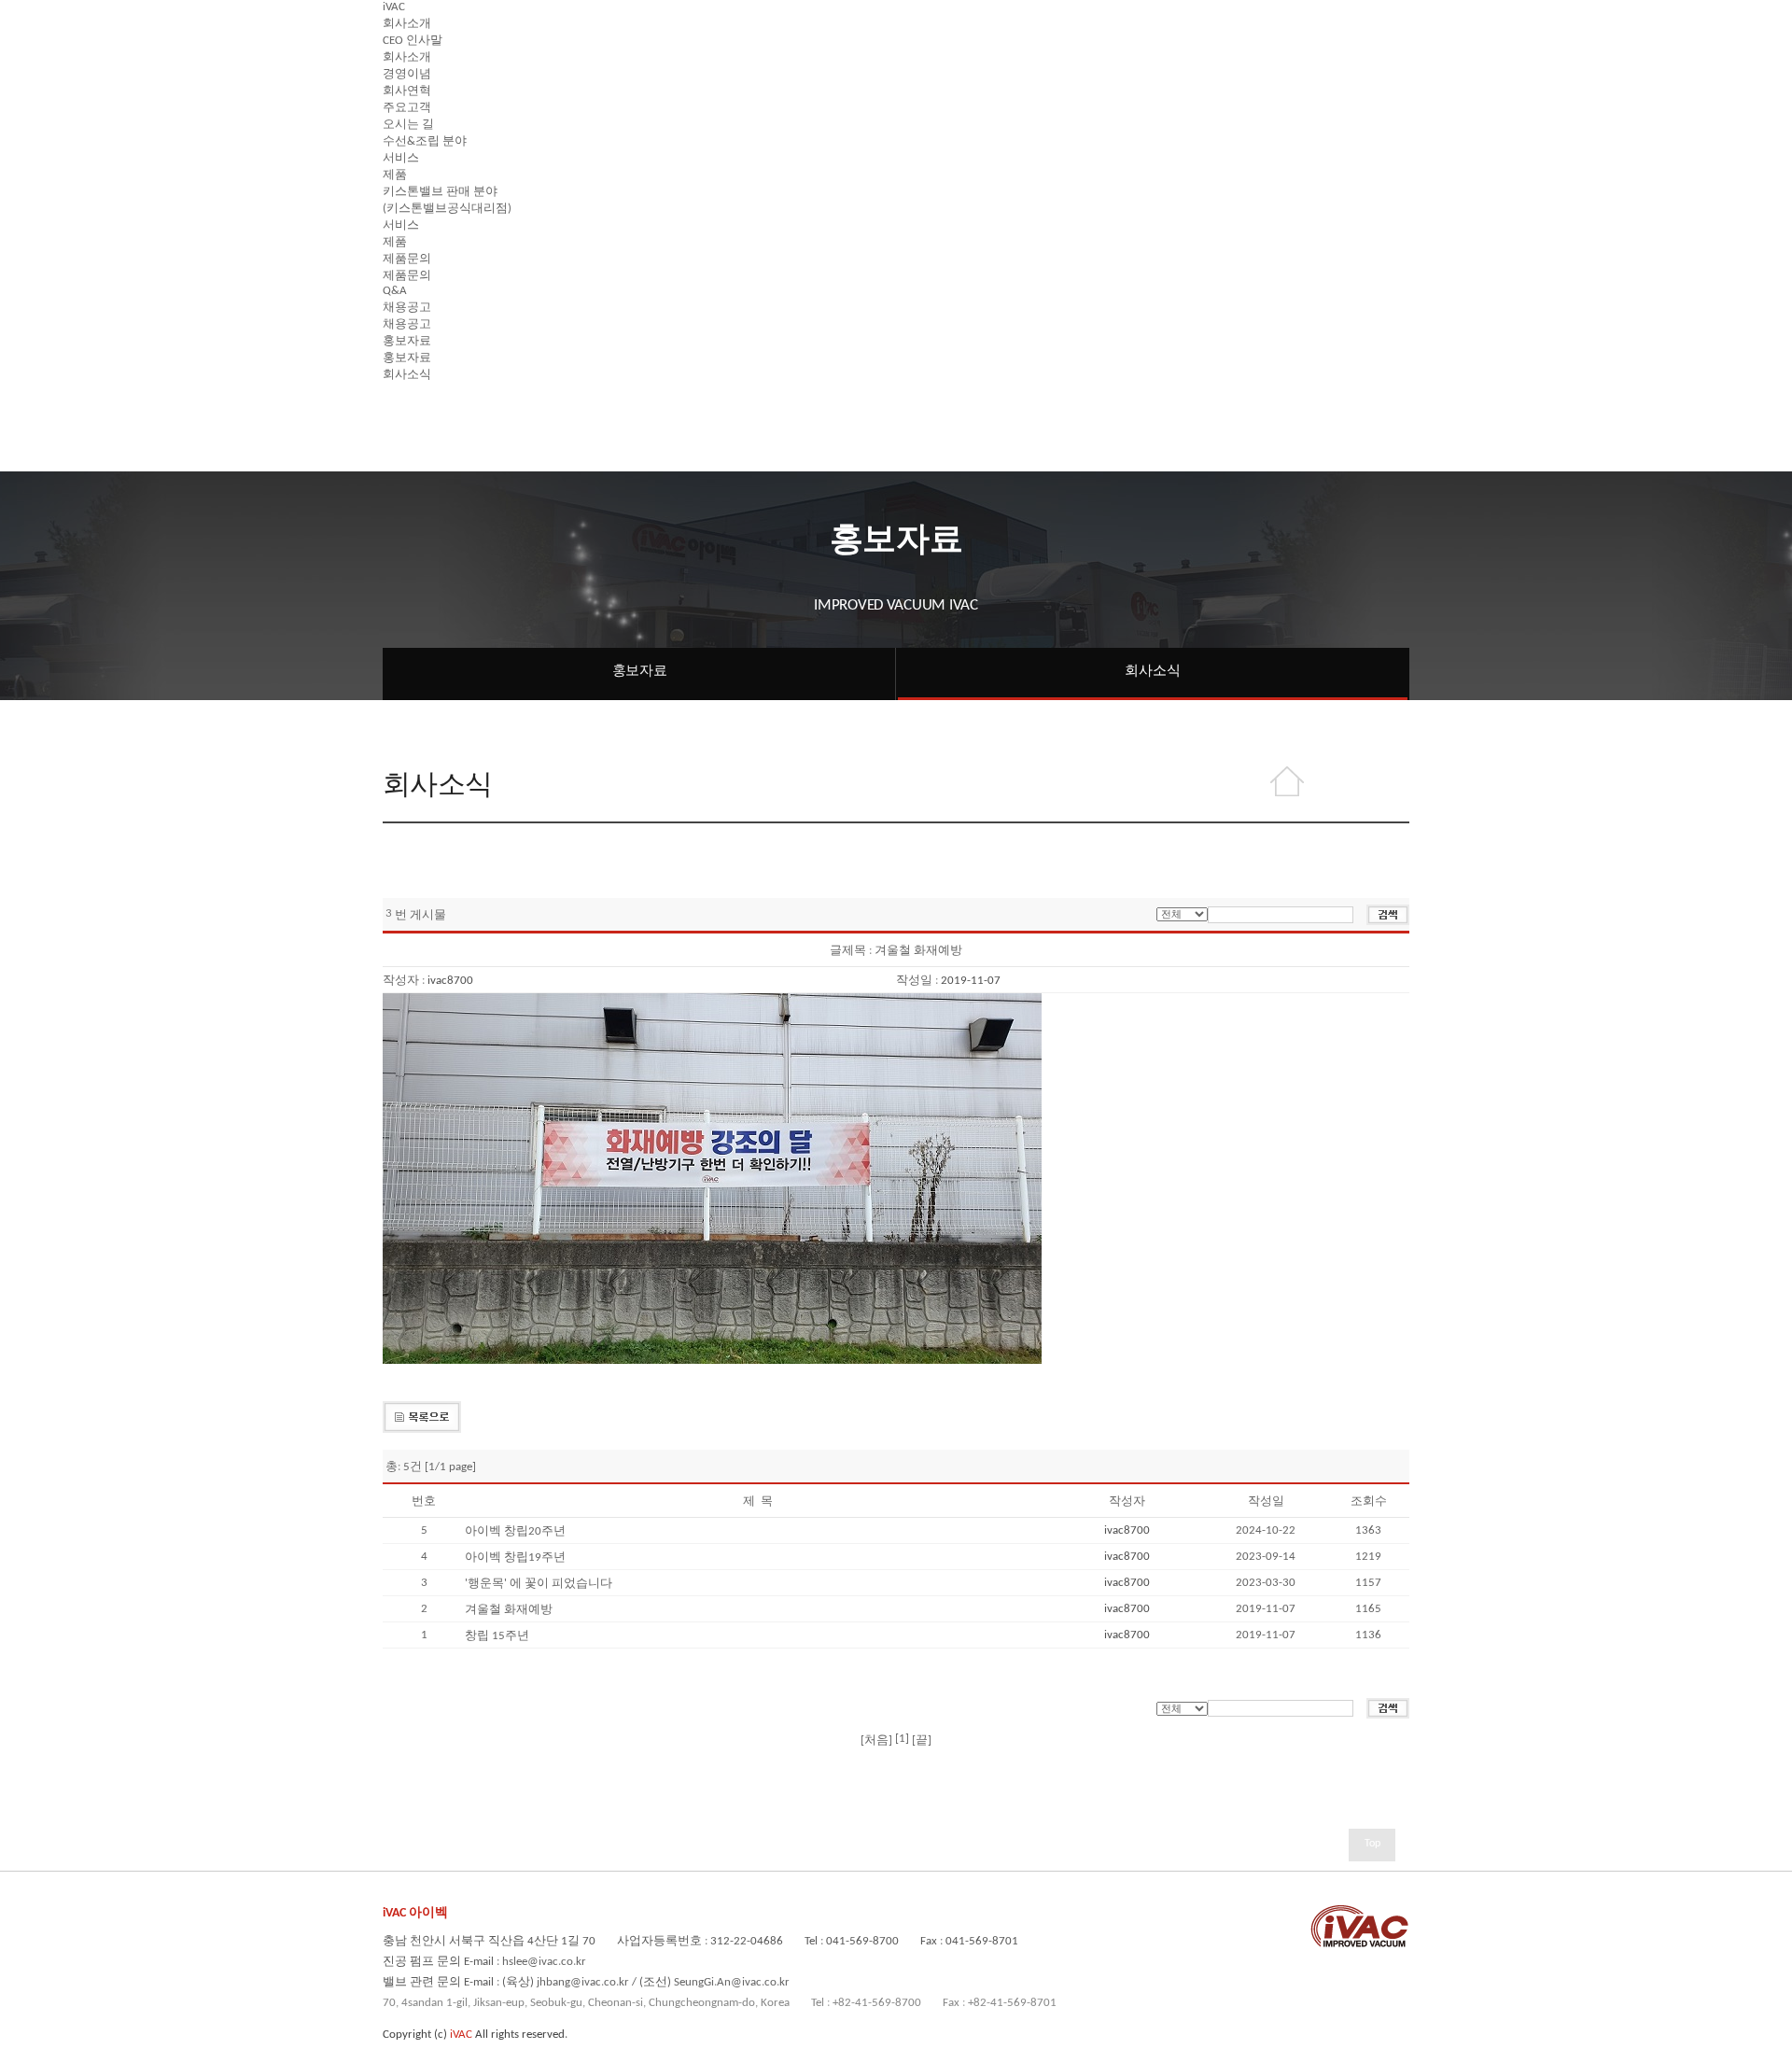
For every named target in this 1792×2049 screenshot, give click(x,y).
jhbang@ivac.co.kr (583, 1982)
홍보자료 (640, 672)
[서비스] (401, 146)
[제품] (395, 163)
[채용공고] (407, 295)
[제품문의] (407, 247)
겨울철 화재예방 (509, 1610)
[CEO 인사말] (413, 28)
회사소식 (1152, 672)
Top (1372, 1844)
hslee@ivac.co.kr (544, 1962)
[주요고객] (407, 96)
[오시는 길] (408, 112)
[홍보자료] (407, 329)
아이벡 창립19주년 (515, 1558)
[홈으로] (1287, 782)
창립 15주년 (497, 1636)
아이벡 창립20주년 (515, 1531)
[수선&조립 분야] (425, 129)
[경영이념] (407, 62)
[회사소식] (407, 363)
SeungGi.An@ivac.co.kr (732, 1982)
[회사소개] (407, 12)
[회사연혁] (407, 79)
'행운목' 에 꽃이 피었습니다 (539, 1584)
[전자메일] (1377, 782)
